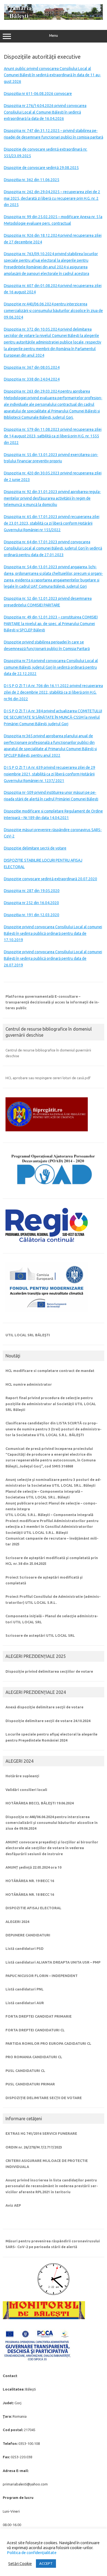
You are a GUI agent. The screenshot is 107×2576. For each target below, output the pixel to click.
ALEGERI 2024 (17, 1922)
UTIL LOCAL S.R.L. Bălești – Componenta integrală (49, 1515)
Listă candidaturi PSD (25, 1948)
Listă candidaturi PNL (25, 1989)
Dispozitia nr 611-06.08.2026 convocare (38, 94)
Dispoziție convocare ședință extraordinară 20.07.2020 (50, 879)
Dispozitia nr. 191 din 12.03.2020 (32, 915)
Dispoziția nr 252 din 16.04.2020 (31, 903)
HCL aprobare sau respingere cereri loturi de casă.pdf (48, 1078)
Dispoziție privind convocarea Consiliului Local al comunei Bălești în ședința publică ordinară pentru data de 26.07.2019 (53, 958)
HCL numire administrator (29, 1384)
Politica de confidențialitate (32, 2553)
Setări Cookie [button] (20, 2564)
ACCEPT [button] (46, 2563)
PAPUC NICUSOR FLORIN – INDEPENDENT (42, 1976)
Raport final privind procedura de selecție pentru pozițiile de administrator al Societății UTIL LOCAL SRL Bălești (51, 1404)
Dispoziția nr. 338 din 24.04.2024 (32, 379)
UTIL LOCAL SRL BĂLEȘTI (28, 1335)
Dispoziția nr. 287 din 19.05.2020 (32, 891)
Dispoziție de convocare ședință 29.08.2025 (41, 168)
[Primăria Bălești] (54, 18)
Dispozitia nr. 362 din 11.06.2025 (32, 180)
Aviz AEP (13, 2205)
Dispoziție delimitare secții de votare (35, 848)
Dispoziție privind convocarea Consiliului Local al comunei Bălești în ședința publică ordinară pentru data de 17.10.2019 (53, 933)
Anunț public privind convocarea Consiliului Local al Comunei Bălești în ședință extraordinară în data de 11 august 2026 (52, 75)
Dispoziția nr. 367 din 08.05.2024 (32, 367)
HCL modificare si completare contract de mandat (50, 1371)
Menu (54, 36)
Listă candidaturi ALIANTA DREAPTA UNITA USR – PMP (53, 1962)
